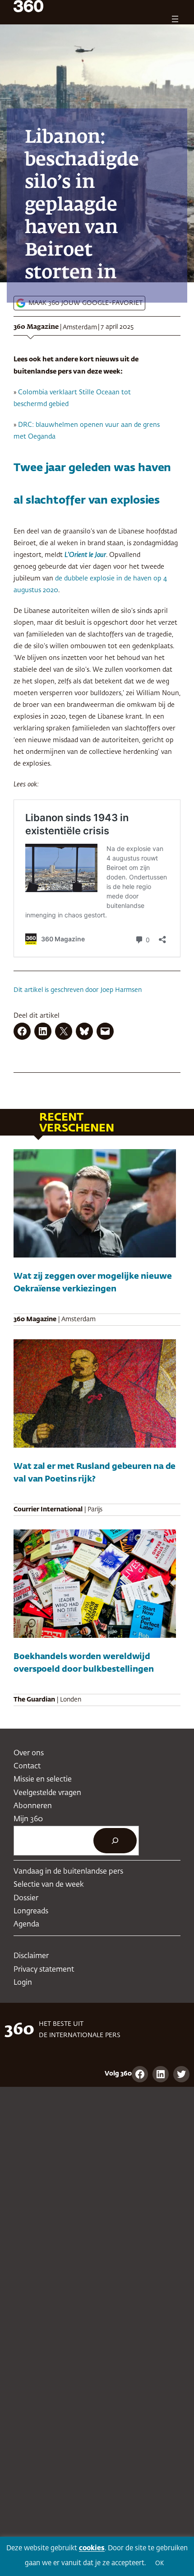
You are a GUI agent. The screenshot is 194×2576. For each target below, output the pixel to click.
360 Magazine (36, 327)
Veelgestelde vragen (47, 1793)
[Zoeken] (115, 1841)
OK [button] (159, 2564)
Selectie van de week (49, 1885)
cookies (92, 2548)
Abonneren (33, 1806)
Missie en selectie (43, 1779)
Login (23, 1983)
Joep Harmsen (121, 990)
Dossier (26, 1898)
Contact (27, 1766)
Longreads (31, 1911)
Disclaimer (31, 1956)
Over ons (29, 1753)
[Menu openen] (175, 19)
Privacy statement (44, 1970)
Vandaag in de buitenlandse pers (68, 1872)
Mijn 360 (28, 1819)
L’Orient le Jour (85, 555)
